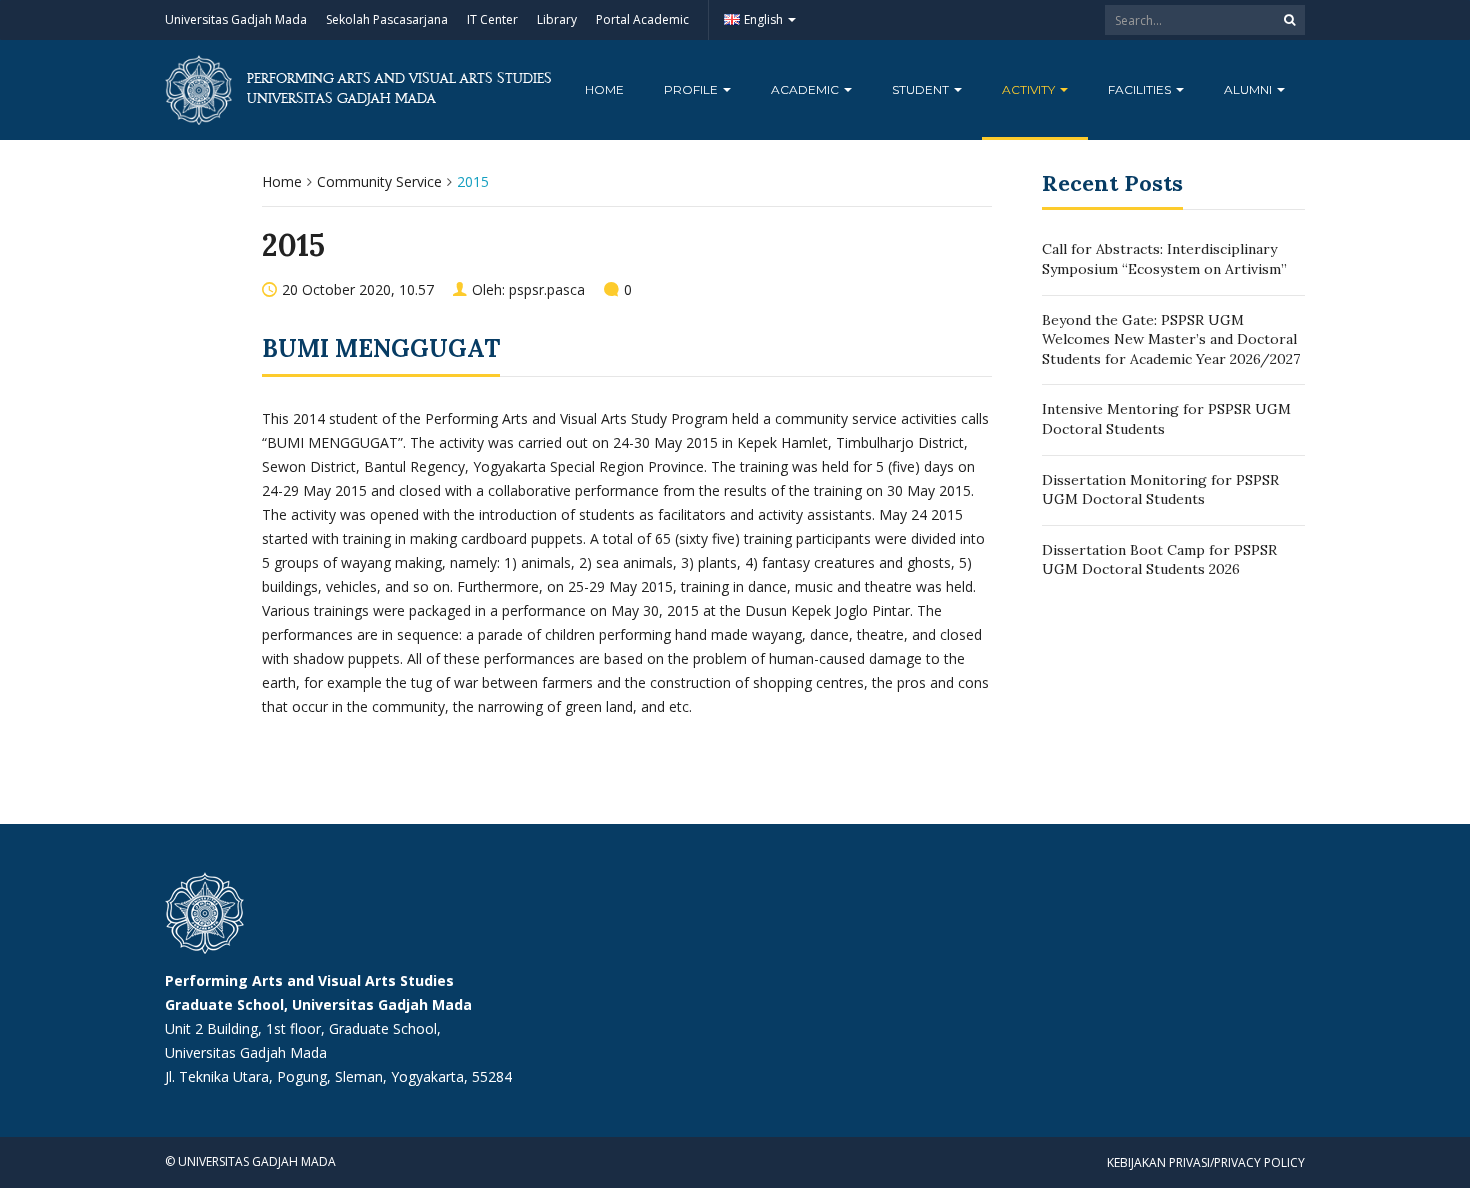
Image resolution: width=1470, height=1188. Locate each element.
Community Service (379, 181)
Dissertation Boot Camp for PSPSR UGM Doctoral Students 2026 (1159, 560)
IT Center (492, 19)
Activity (1030, 89)
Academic (806, 89)
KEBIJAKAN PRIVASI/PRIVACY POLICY (1206, 1162)
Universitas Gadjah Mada (236, 19)
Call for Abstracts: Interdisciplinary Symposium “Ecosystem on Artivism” (1164, 259)
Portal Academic (642, 19)
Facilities (1141, 89)
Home (604, 89)
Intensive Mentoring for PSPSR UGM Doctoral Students (1166, 419)
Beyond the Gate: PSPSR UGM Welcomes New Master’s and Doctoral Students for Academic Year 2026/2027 (1171, 339)
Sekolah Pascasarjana (387, 19)
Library (557, 19)
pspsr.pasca (547, 289)
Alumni (1249, 89)
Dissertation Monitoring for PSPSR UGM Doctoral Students (1160, 490)
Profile (692, 89)
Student (922, 89)
